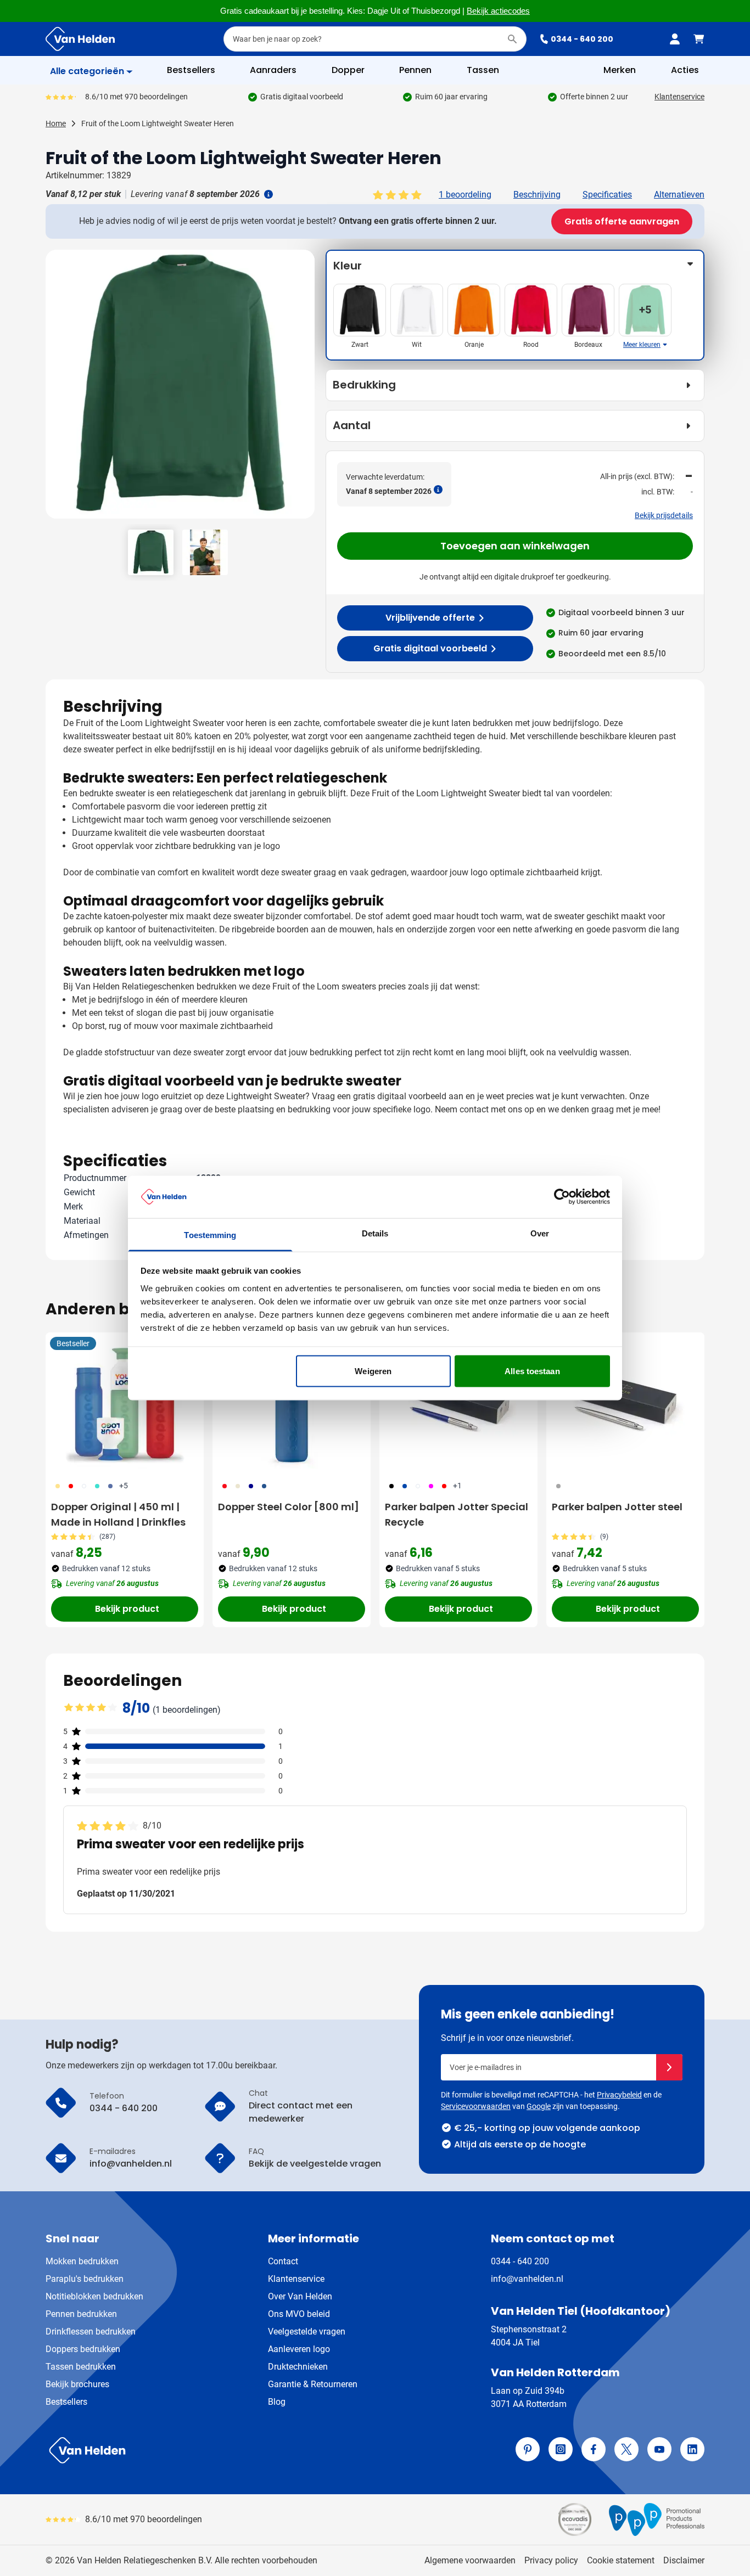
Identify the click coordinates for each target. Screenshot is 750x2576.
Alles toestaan (532, 1371)
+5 (124, 1486)
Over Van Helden (300, 2296)
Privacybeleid (619, 2095)
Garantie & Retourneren (313, 2384)
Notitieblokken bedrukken (94, 2296)
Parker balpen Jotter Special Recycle (457, 1514)
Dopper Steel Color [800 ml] (289, 1507)
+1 (457, 1486)
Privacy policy (551, 2560)
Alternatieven (679, 195)
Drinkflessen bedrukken (91, 2332)
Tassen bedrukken (81, 2367)
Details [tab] (375, 1233)
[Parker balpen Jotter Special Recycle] (458, 1403)
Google (539, 2106)
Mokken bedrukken (82, 2261)
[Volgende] (305, 389)
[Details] (267, 194)
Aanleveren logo (299, 2349)
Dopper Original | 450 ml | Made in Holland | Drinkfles (118, 1514)
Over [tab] (540, 1233)
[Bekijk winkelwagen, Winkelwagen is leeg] (699, 39)
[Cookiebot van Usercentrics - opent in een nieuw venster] (562, 1197)
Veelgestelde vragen (307, 2332)
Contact (283, 2261)
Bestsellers (66, 2402)
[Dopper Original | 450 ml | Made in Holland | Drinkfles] (125, 1403)
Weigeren (373, 1371)
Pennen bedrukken (81, 2314)
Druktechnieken (298, 2367)
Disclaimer (684, 2560)
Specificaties (607, 195)
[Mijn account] (675, 39)
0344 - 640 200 (582, 39)
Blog (277, 2402)
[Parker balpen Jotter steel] (625, 1403)
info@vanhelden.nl (527, 2279)
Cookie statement (621, 2560)
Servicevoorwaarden (476, 2106)
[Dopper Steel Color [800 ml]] (292, 1403)
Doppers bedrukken (83, 2349)
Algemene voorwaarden (470, 2560)
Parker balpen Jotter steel (617, 1507)
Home (56, 123)
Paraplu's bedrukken (85, 2279)
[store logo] (208, 2450)
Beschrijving (537, 195)
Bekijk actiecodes (498, 11)
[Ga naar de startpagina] (80, 39)
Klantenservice (679, 97)
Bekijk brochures (77, 2384)
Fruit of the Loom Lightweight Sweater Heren (158, 123)
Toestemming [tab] (210, 1234)
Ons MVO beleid (299, 2314)
